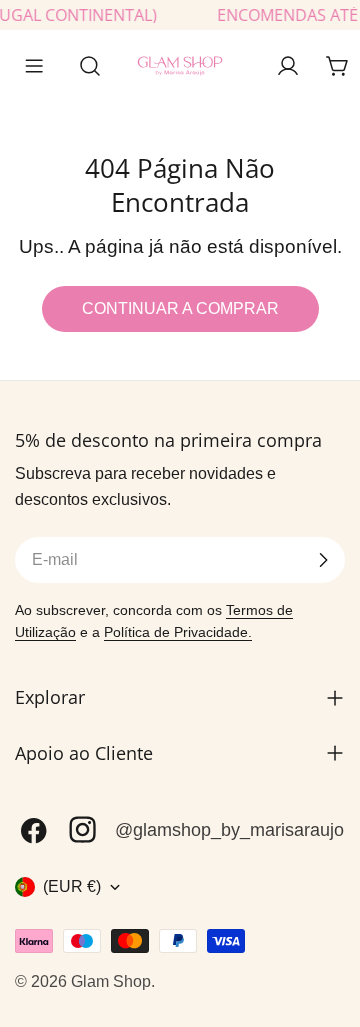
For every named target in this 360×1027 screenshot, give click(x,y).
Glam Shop (111, 981)
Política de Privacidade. (178, 632)
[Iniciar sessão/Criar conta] (288, 66)
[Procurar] (84, 66)
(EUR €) (72, 886)
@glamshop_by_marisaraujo (229, 830)
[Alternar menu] (34, 66)
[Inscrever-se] (323, 560)
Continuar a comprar (180, 308)
